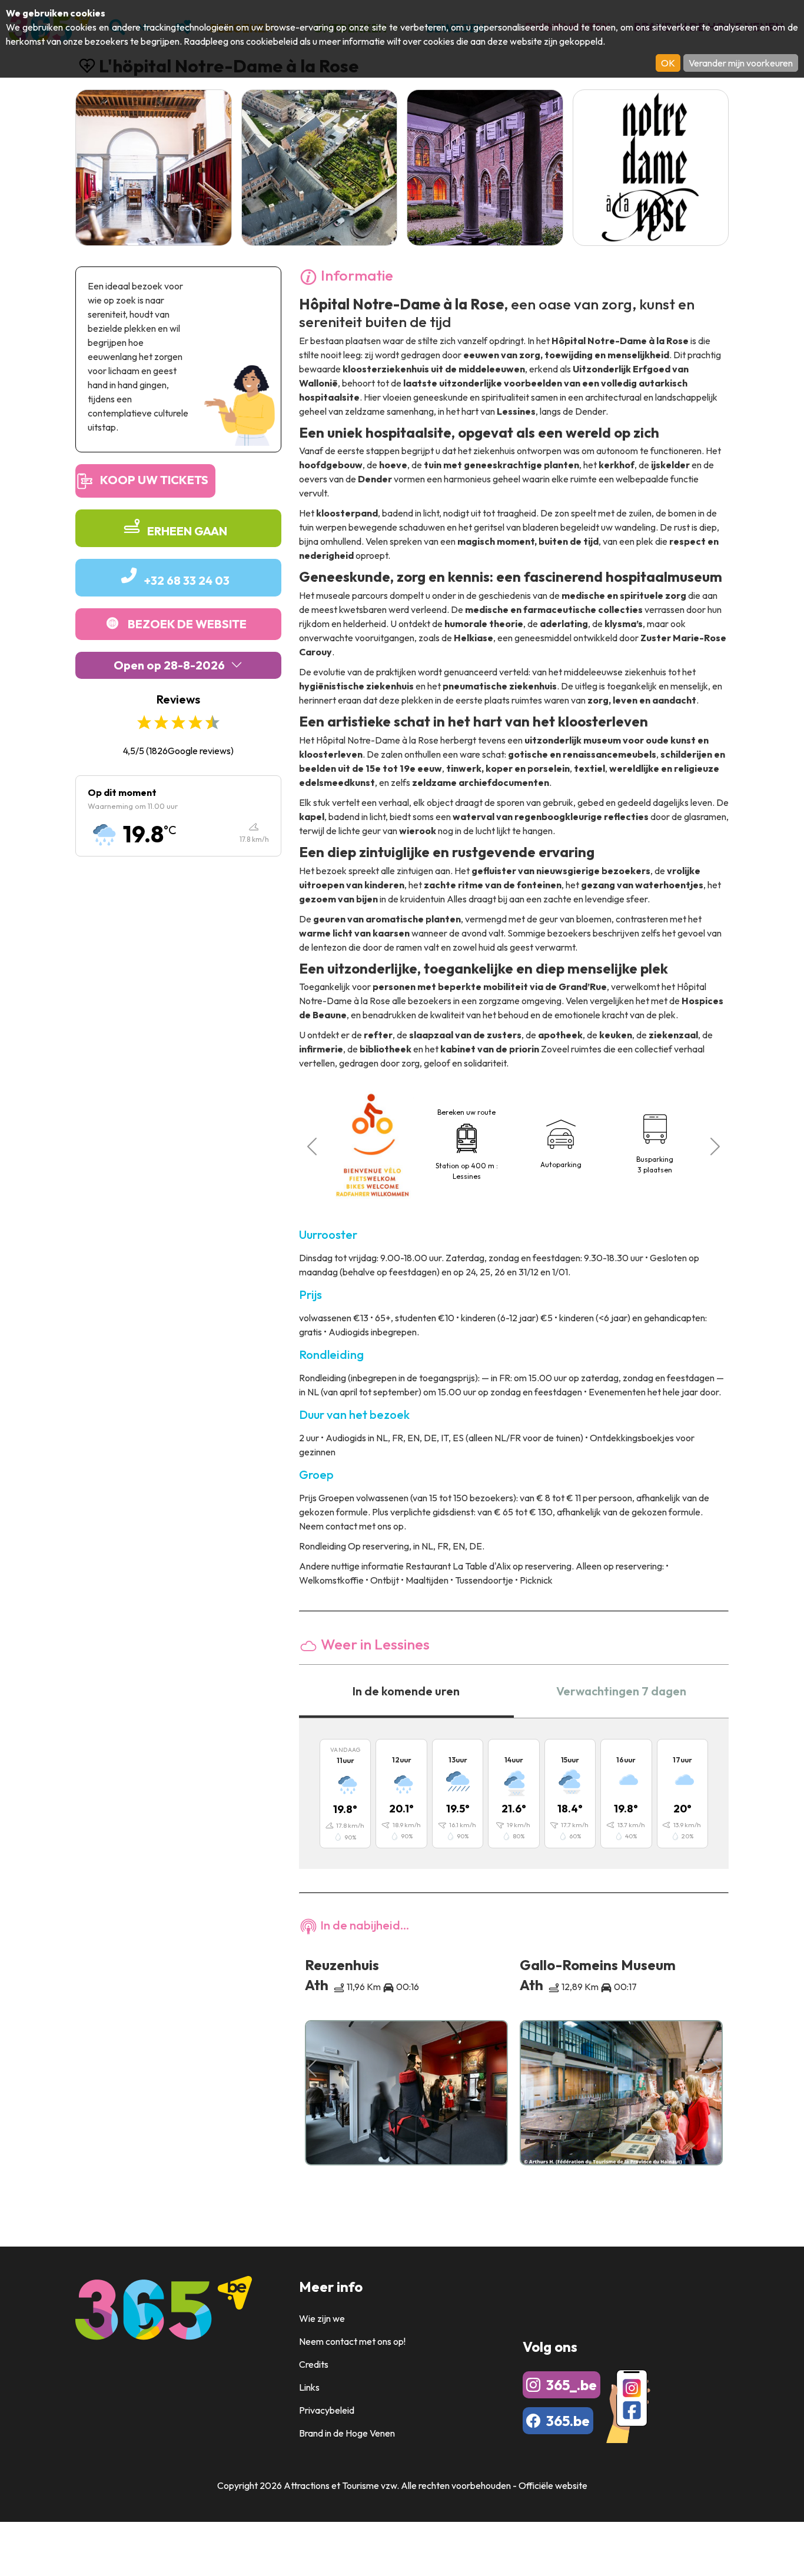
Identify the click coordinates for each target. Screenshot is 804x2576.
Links (309, 2387)
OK (668, 63)
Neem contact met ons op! (352, 2341)
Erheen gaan (187, 531)
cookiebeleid (272, 41)
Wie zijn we (322, 2318)
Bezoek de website (187, 624)
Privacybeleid (327, 2410)
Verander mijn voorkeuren (741, 63)
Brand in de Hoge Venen (347, 2433)
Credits (314, 2364)
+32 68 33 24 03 (187, 580)
